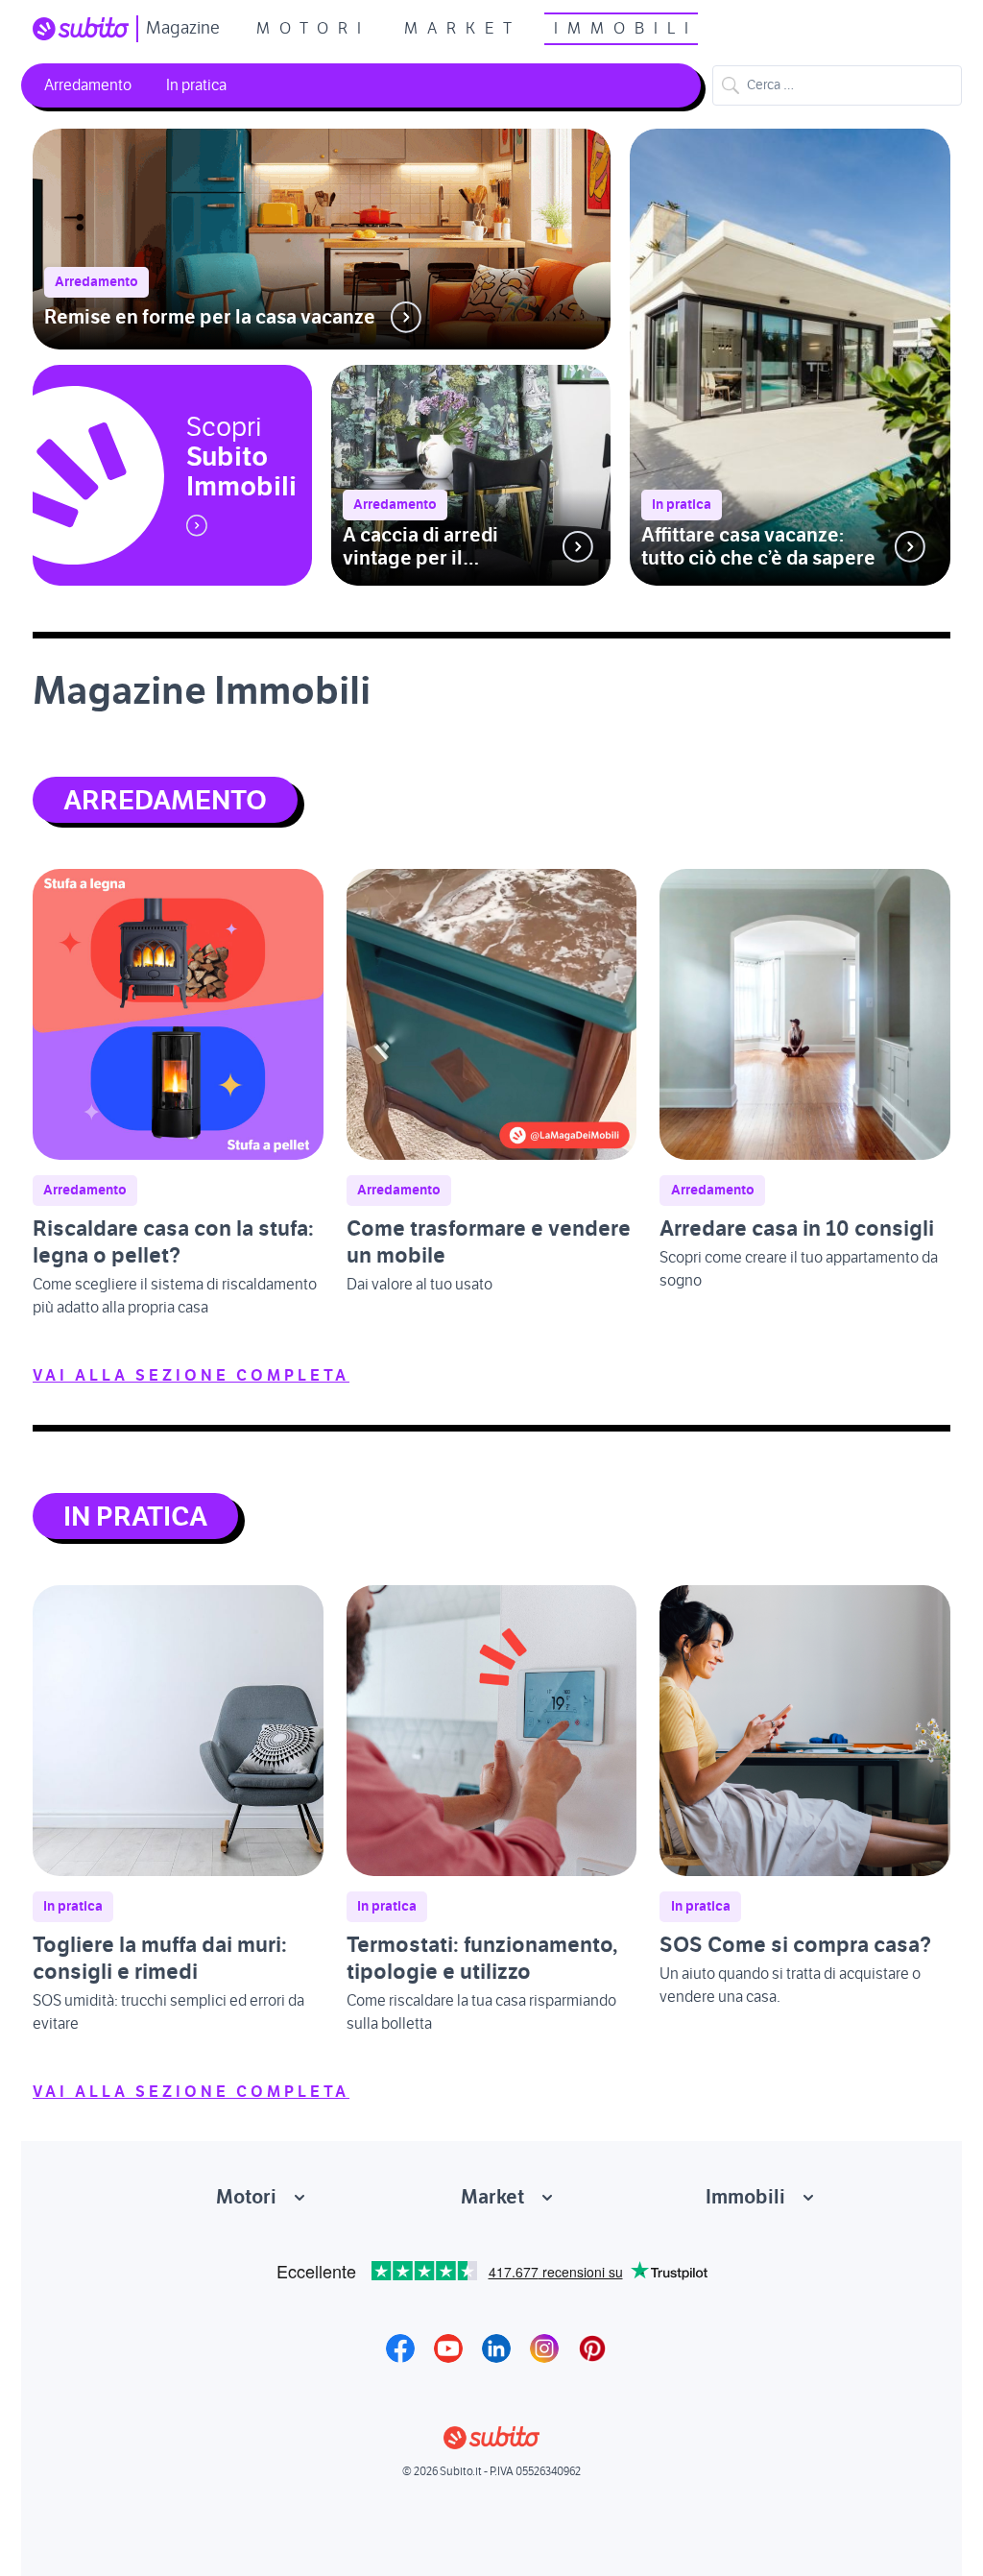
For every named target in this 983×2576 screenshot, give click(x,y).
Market (463, 29)
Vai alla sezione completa (191, 1376)
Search (731, 85)
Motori (313, 29)
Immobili (626, 29)
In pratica (196, 85)
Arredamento (88, 85)
